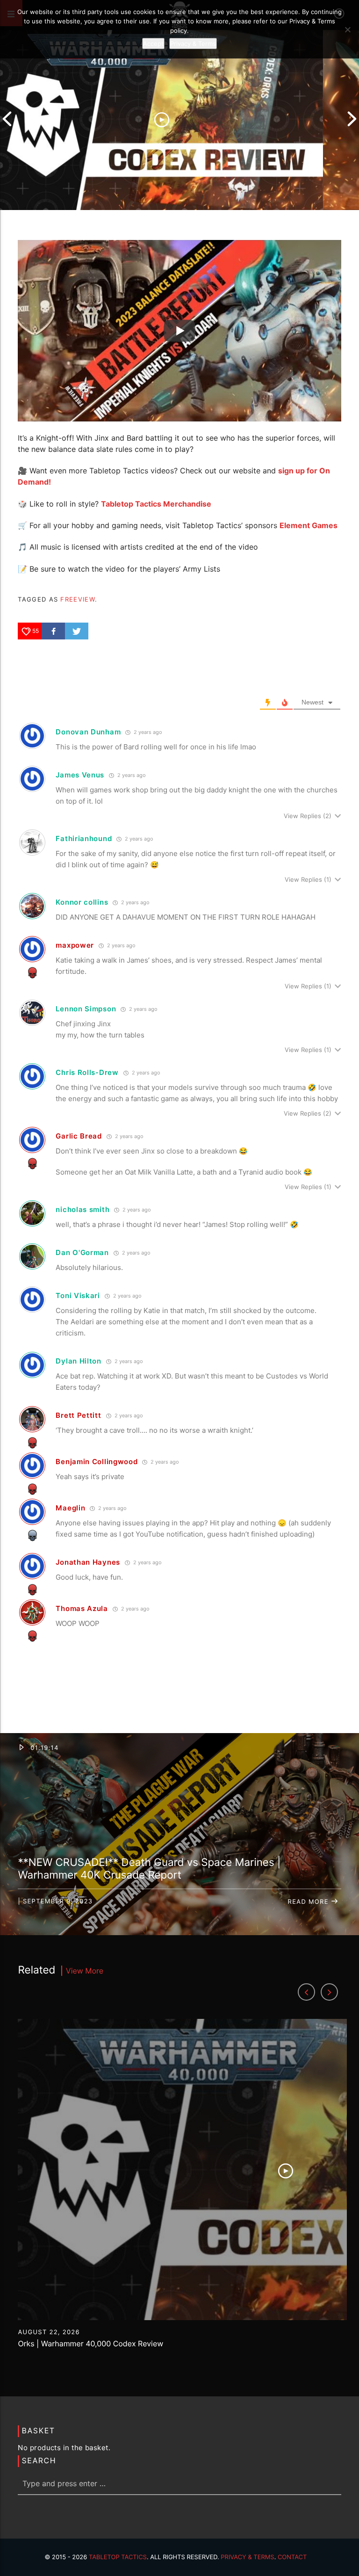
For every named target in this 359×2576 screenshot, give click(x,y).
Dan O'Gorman (82, 1252)
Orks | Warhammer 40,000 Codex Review (90, 2344)
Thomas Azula (82, 1608)
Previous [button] (7, 119)
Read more (309, 1902)
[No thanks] (347, 29)
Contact (292, 2557)
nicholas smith (83, 1209)
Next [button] (352, 119)
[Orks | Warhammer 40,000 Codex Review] (162, 119)
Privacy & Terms (247, 2557)
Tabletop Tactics (118, 2557)
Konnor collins (82, 902)
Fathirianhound (84, 838)
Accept (153, 44)
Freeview (77, 599)
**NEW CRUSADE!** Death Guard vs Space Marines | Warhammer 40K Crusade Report (149, 1869)
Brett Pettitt (78, 1415)
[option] (162, 119)
